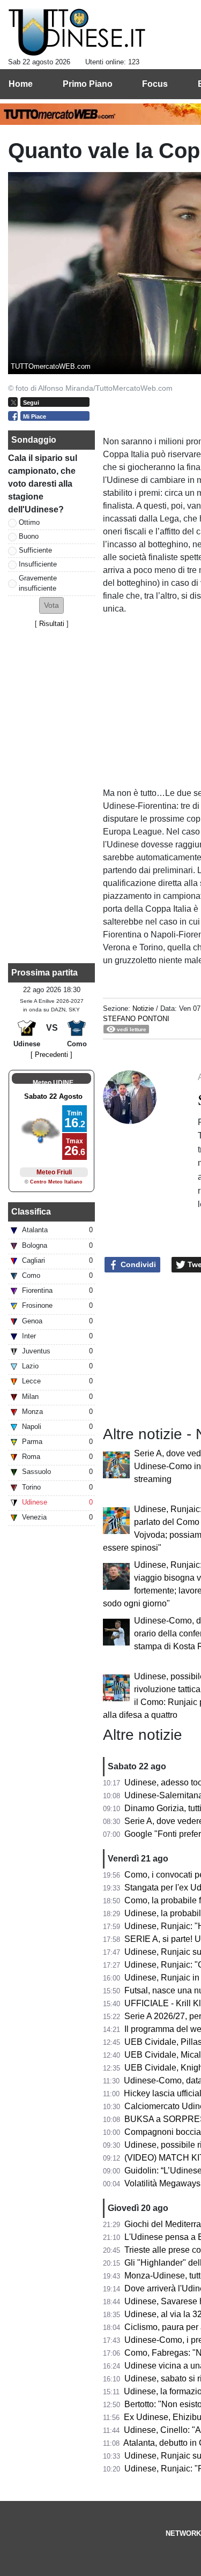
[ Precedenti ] (51, 1055)
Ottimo (29, 522)
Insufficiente (38, 564)
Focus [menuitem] (155, 84)
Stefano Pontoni (136, 1019)
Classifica (31, 1212)
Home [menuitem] (21, 84)
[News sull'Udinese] (77, 33)
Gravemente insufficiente (38, 583)
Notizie (143, 1008)
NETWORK (183, 2533)
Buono (29, 536)
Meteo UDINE (53, 1083)
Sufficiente (35, 550)
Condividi (137, 1264)
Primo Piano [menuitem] (88, 84)
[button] (51, 605)
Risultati (52, 624)
